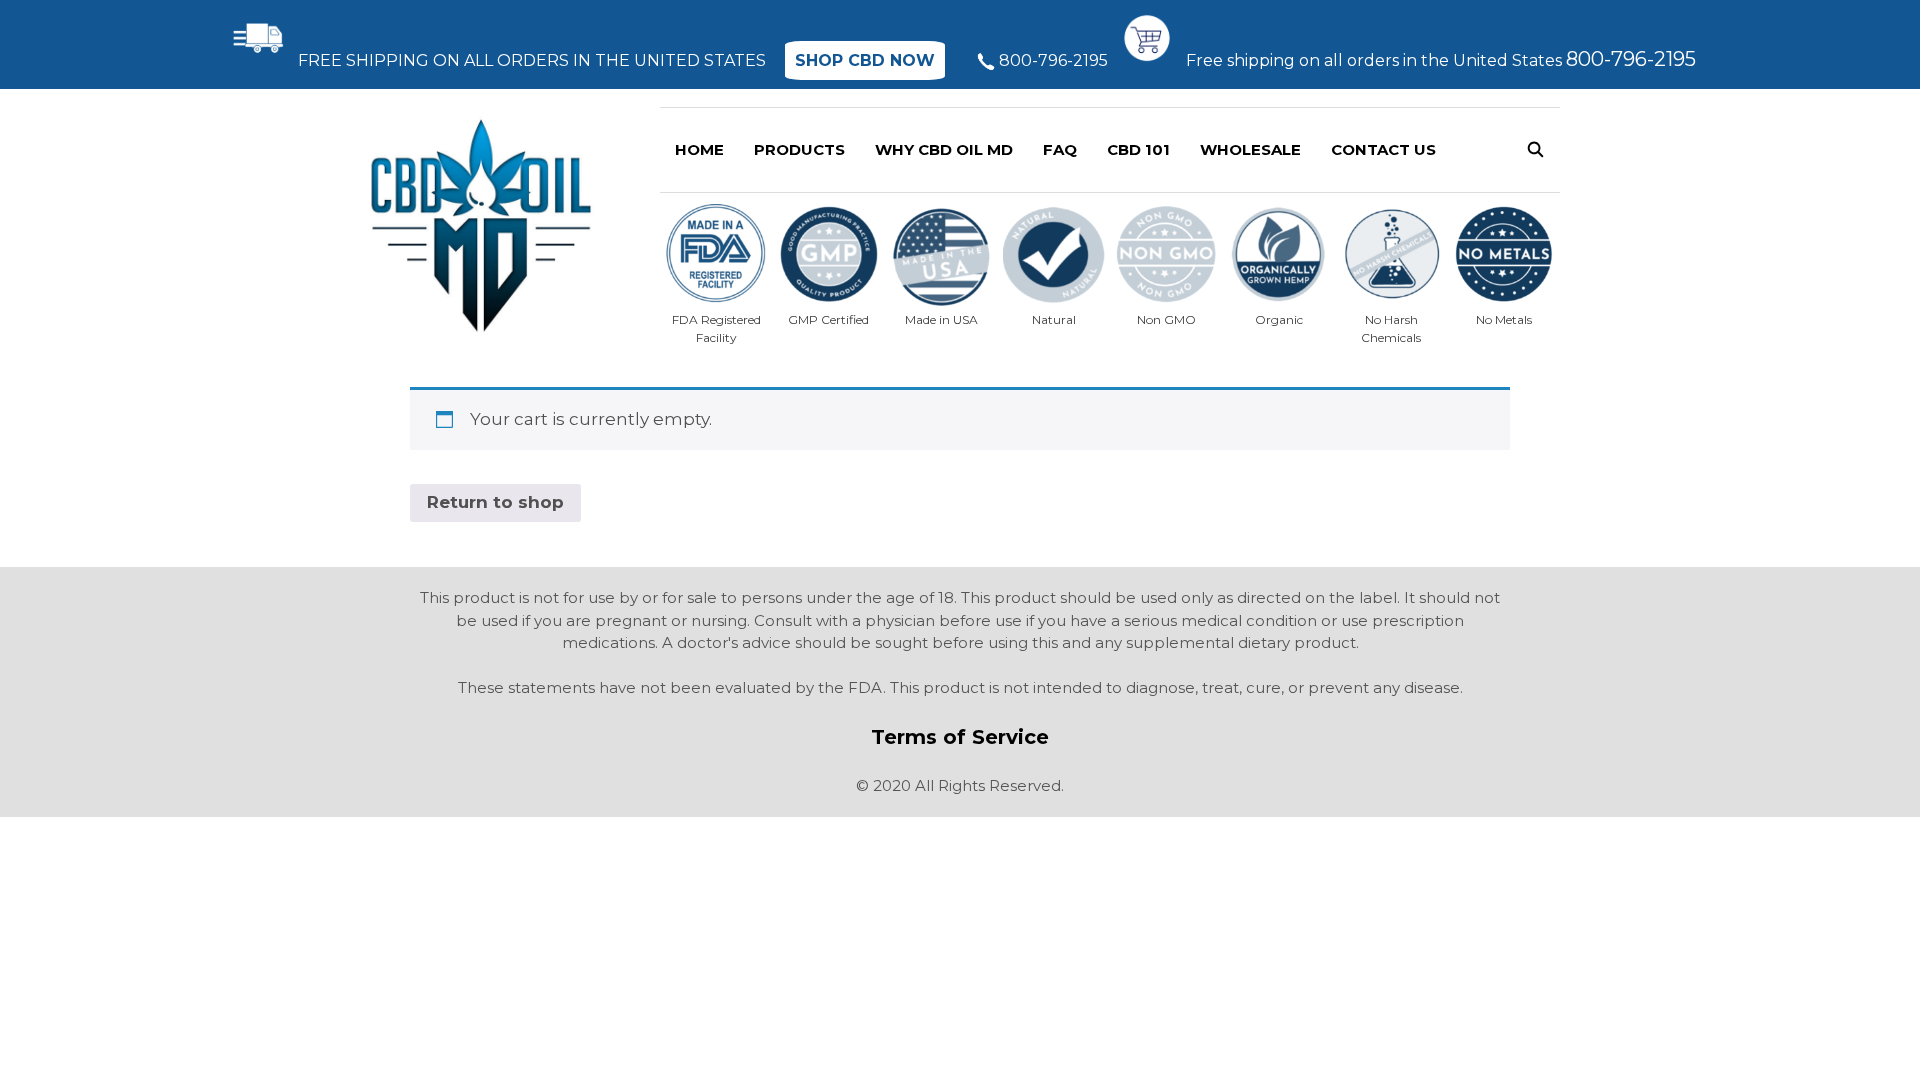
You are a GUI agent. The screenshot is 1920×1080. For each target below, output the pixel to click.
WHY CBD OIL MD (944, 149)
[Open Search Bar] (1535, 150)
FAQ (1060, 149)
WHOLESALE (1250, 149)
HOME (699, 149)
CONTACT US (1383, 149)
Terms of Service (960, 737)
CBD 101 (1138, 149)
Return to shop (495, 502)
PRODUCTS (799, 149)
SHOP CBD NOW (865, 60)
